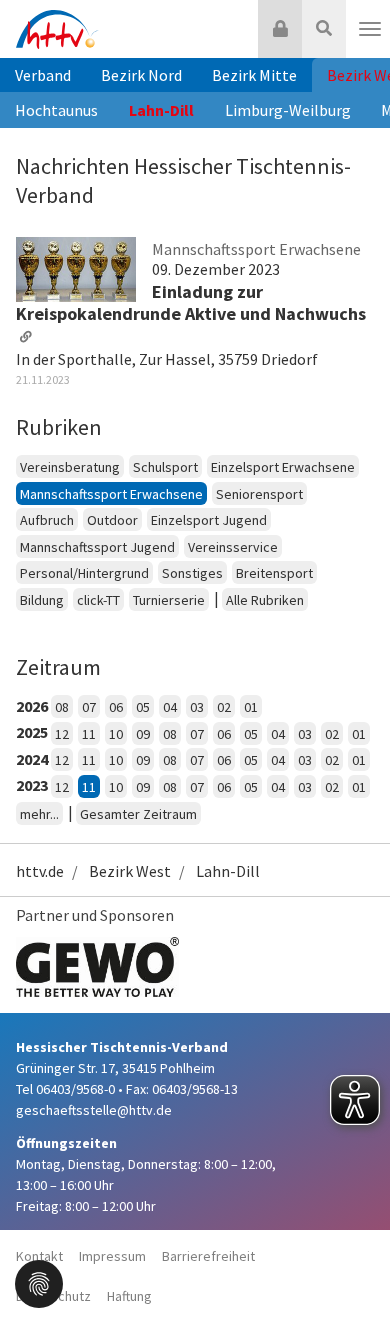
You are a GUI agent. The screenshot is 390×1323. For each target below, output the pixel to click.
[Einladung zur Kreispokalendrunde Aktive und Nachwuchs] (76, 268)
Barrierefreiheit (208, 1256)
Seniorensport (259, 494)
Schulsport (165, 467)
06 (116, 707)
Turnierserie (169, 600)
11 (89, 734)
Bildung (42, 600)
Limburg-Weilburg (288, 110)
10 (116, 734)
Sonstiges (192, 573)
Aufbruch (47, 520)
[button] (39, 1282)
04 (170, 707)
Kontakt (39, 1256)
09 (143, 734)
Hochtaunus (56, 110)
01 (251, 707)
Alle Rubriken (265, 600)
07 (89, 707)
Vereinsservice (233, 547)
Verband (43, 75)
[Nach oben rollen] (350, 1267)
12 (62, 734)
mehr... (39, 814)
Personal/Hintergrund (84, 573)
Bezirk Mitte (254, 75)
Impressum (112, 1256)
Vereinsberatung (70, 467)
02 (224, 707)
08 (62, 707)
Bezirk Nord (141, 75)
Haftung (129, 1296)
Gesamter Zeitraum (138, 814)
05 (143, 707)
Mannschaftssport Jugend (97, 547)
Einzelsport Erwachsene (283, 467)
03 (197, 707)
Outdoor (112, 520)
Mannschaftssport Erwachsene (111, 494)
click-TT (98, 600)
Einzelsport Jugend (209, 520)
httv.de (40, 871)
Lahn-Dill (161, 110)
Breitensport (274, 573)
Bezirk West (130, 871)
